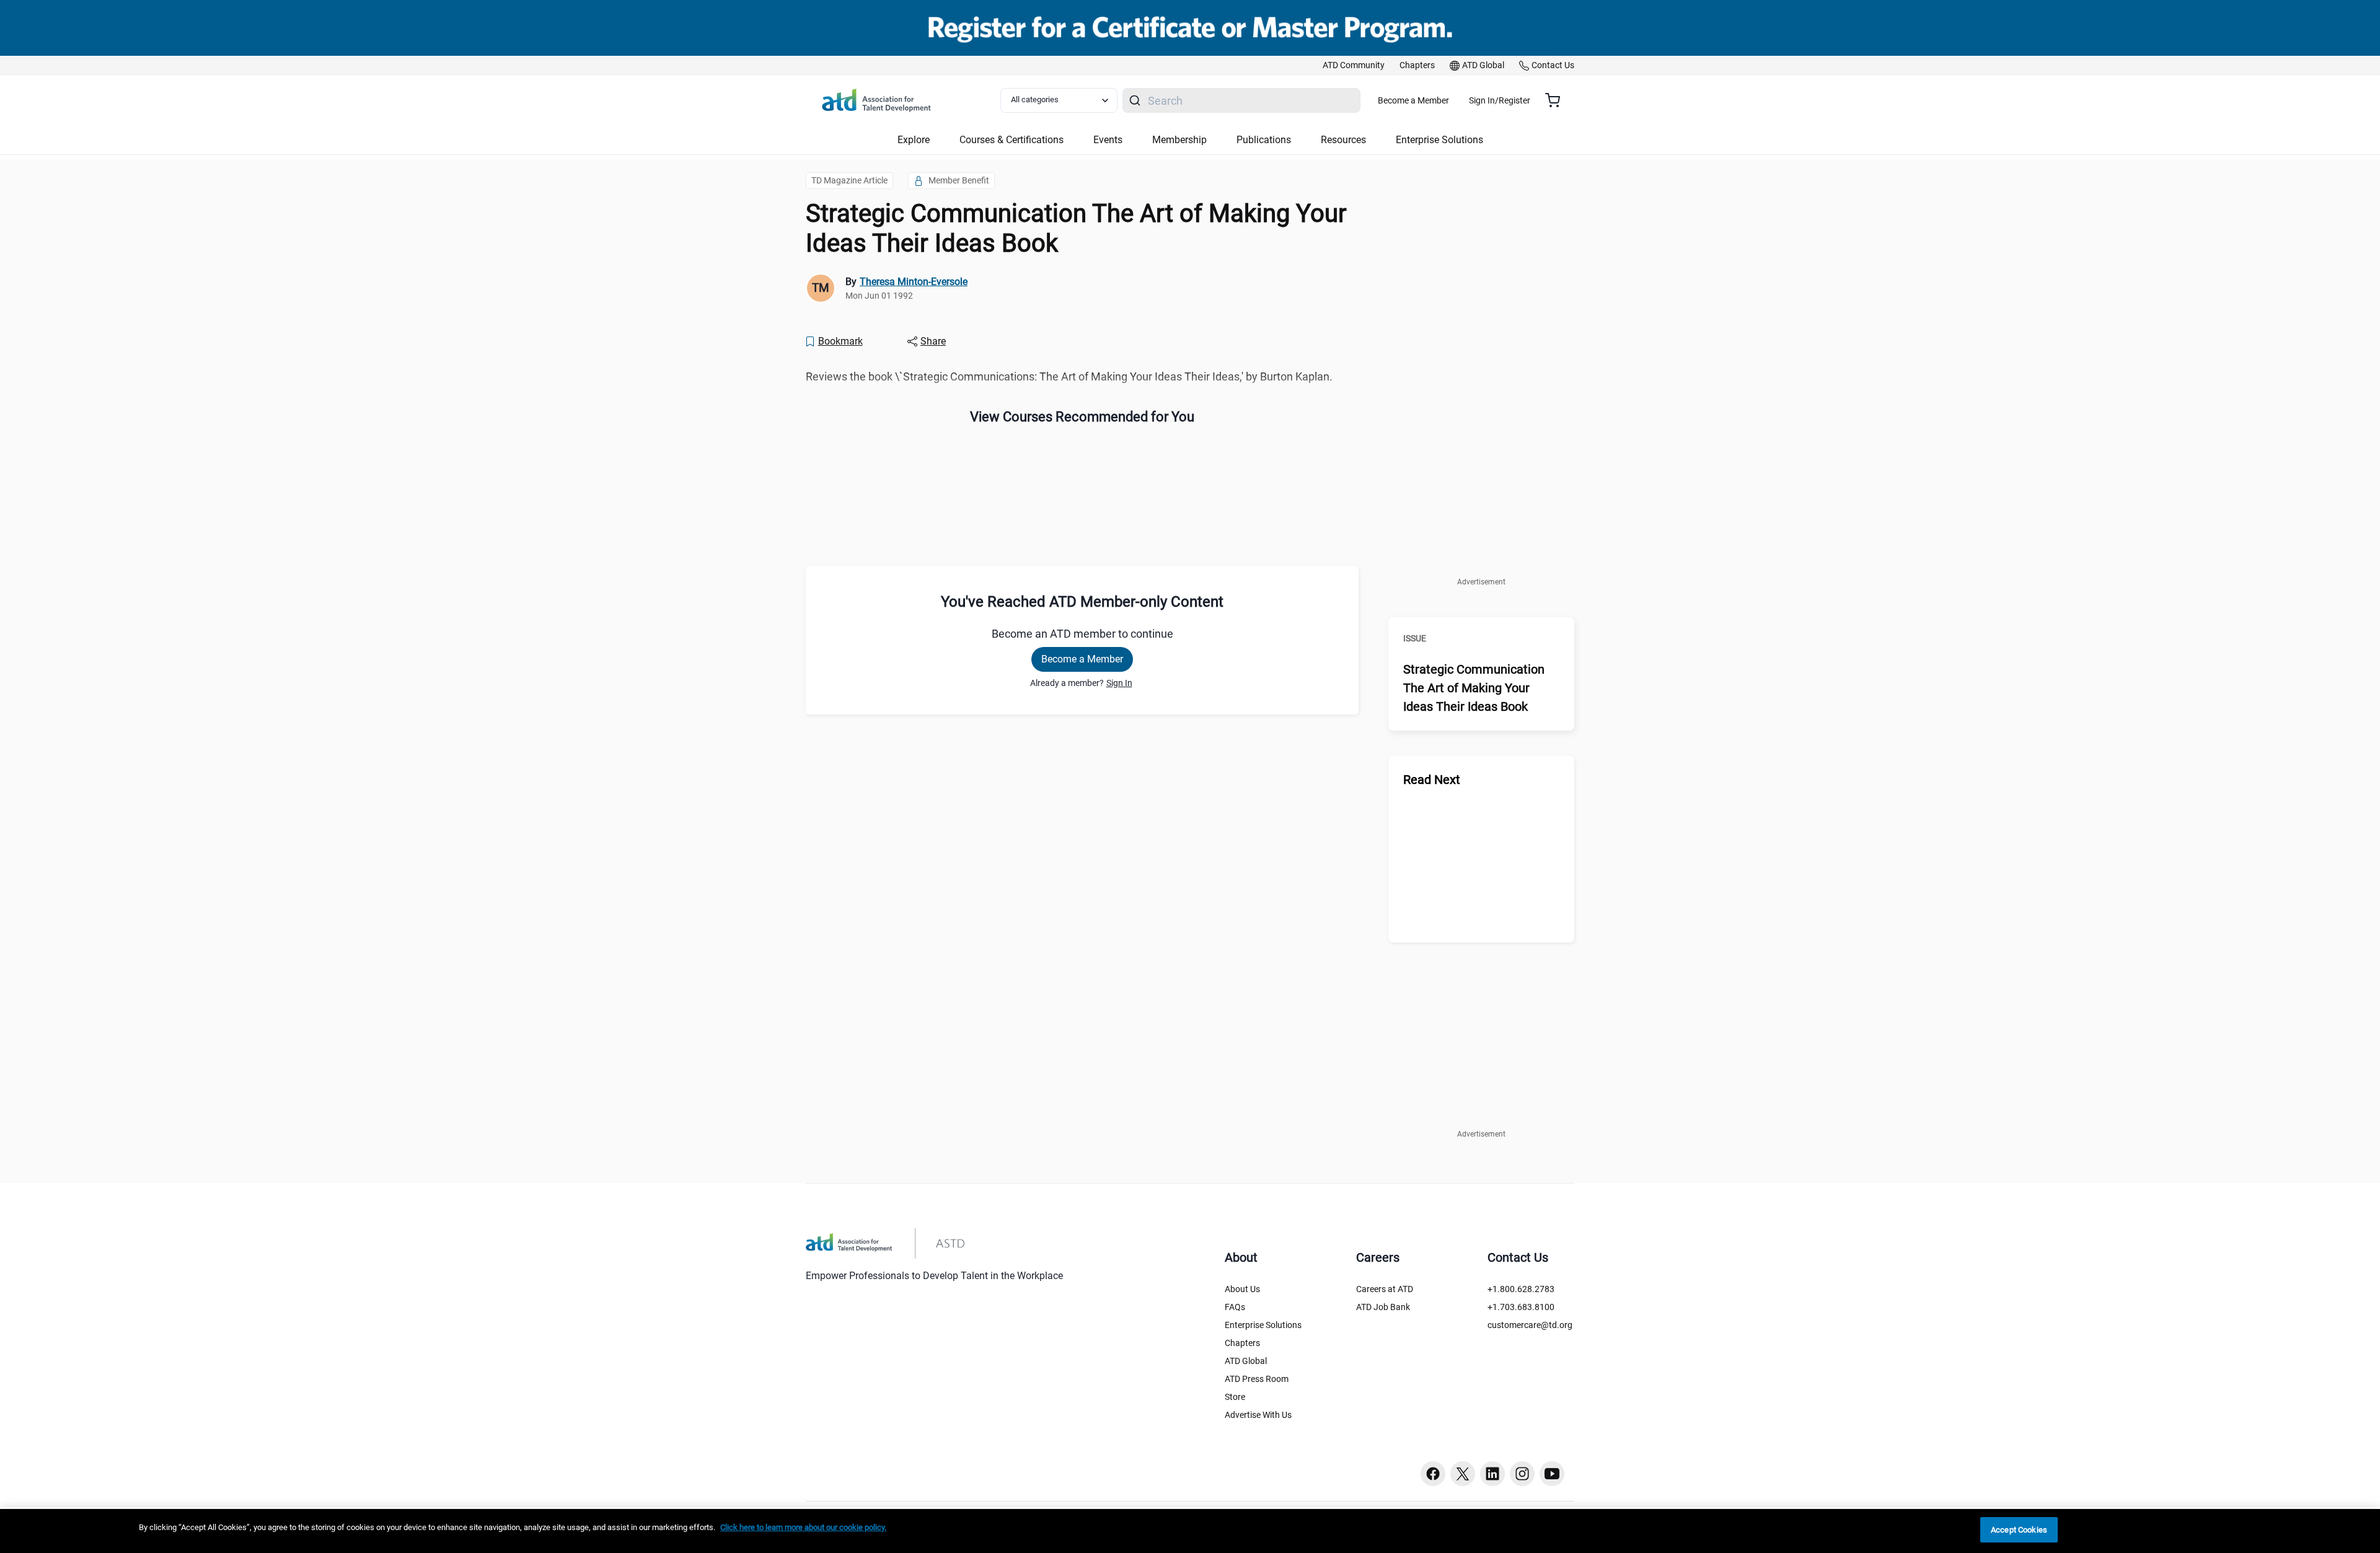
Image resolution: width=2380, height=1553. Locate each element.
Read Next (1432, 780)
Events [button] (1108, 140)
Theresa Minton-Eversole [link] (914, 282)
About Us (1242, 1289)
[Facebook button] (1433, 1474)
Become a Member (1413, 100)
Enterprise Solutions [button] (1439, 140)
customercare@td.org (1530, 1325)
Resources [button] (1343, 140)
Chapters (1242, 1343)
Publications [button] (1264, 140)
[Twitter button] (1463, 1474)
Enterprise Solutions (1263, 1325)
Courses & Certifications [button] (1011, 140)
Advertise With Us (1258, 1415)
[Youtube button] (1552, 1474)
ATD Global (1246, 1361)
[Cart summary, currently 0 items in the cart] (1557, 100)
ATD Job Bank (1383, 1307)
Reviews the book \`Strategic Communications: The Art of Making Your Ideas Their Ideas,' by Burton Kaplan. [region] (1069, 376)
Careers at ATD (1385, 1289)
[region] (1190, 1531)
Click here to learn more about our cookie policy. (803, 1527)
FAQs (1235, 1307)
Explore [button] (914, 140)
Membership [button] (1179, 140)
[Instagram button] (1522, 1474)
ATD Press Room (1257, 1379)
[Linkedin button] (1492, 1474)
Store (1235, 1397)
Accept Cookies (2019, 1530)
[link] (1354, 66)
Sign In (1119, 683)
